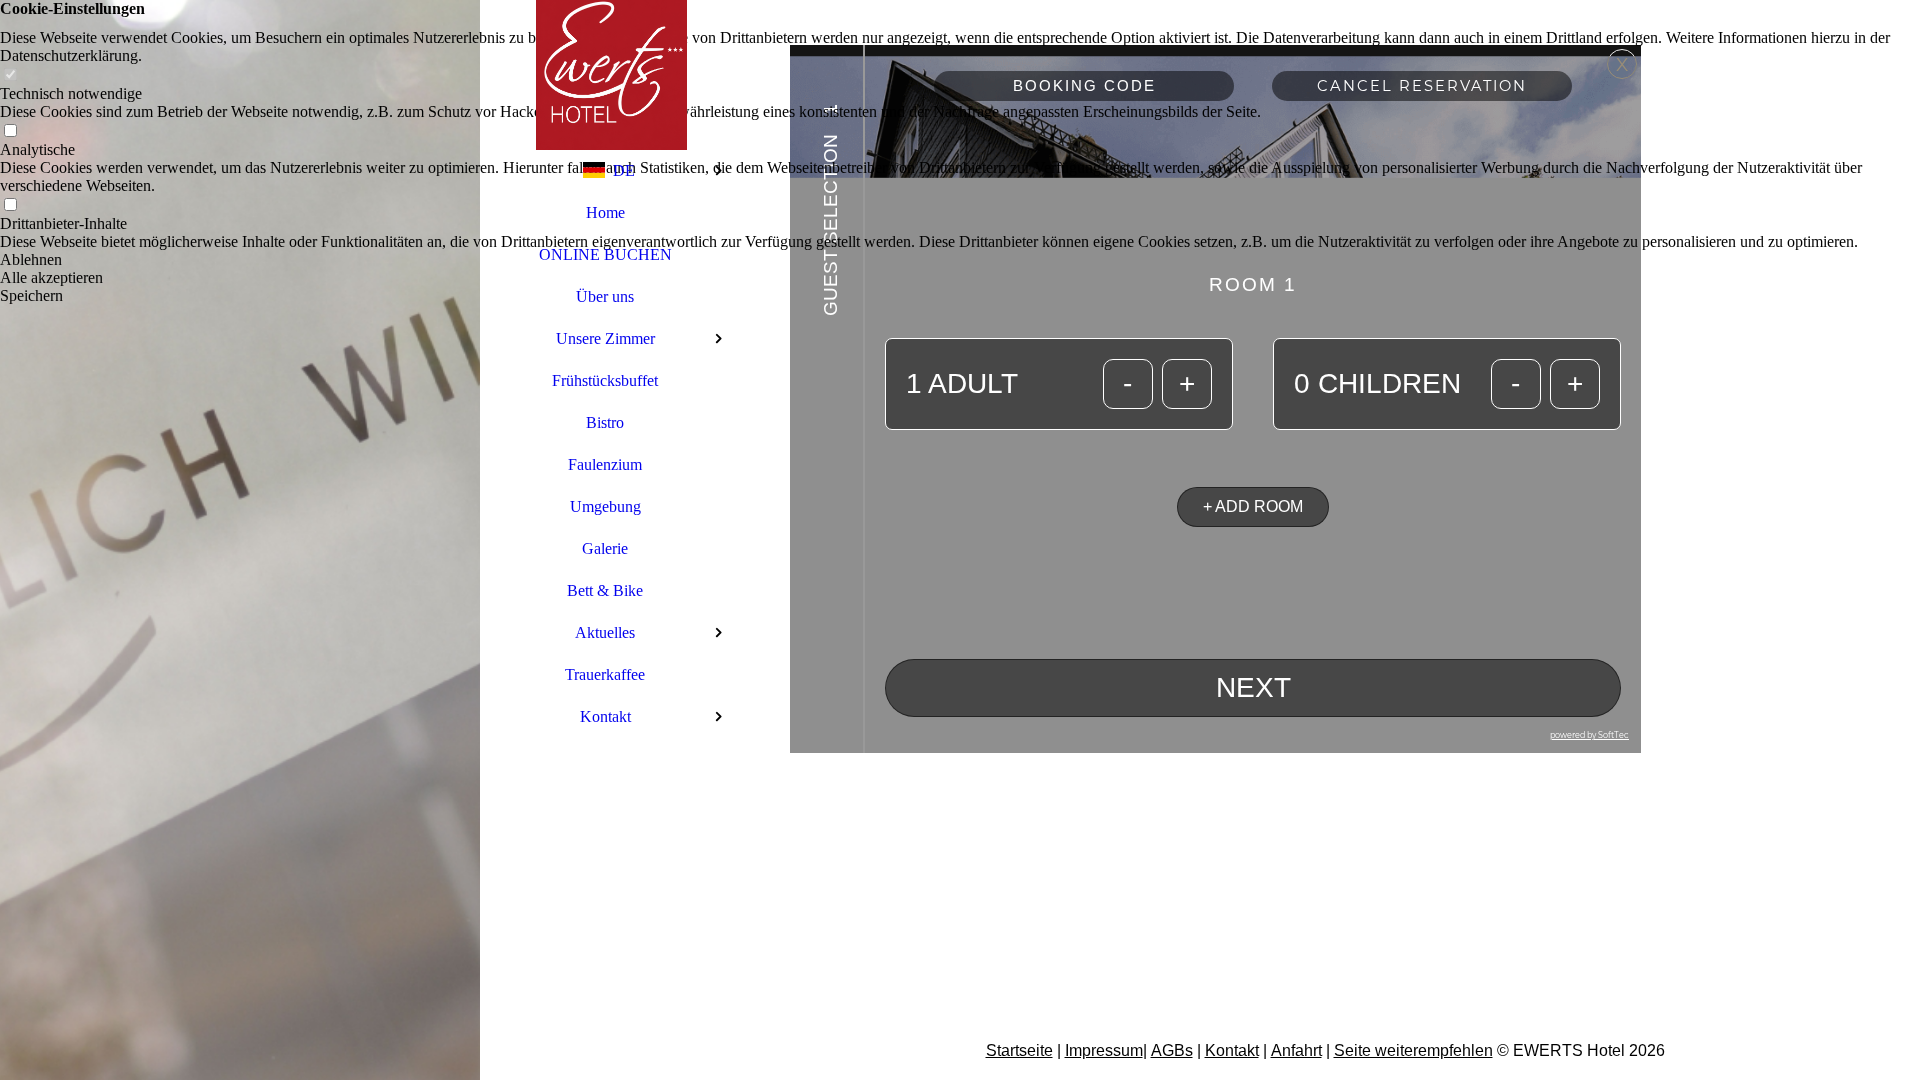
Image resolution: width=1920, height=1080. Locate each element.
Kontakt (605, 716)
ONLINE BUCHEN (605, 254)
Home (605, 212)
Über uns (605, 296)
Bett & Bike (605, 590)
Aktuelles (605, 632)
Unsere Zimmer (605, 338)
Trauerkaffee (605, 674)
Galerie (605, 548)
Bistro (605, 422)
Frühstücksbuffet (605, 380)
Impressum (1104, 1050)
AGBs (1172, 1050)
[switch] (10, 75)
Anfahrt (1296, 1050)
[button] (960, 260)
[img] (240, 540)
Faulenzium (605, 464)
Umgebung (605, 506)
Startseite (1019, 1050)
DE (624, 170)
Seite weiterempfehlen (1413, 1050)
